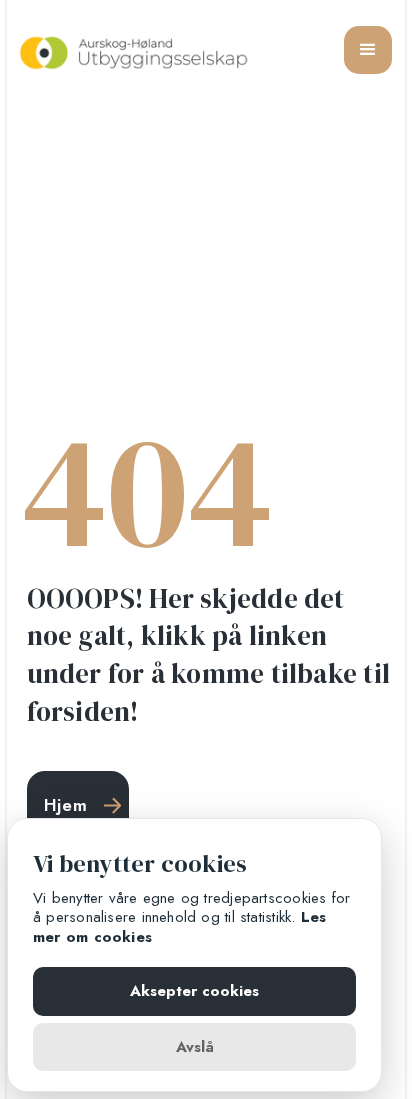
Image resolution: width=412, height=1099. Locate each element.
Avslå (195, 1047)
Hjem (66, 805)
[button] (368, 50)
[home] (135, 49)
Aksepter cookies (194, 991)
